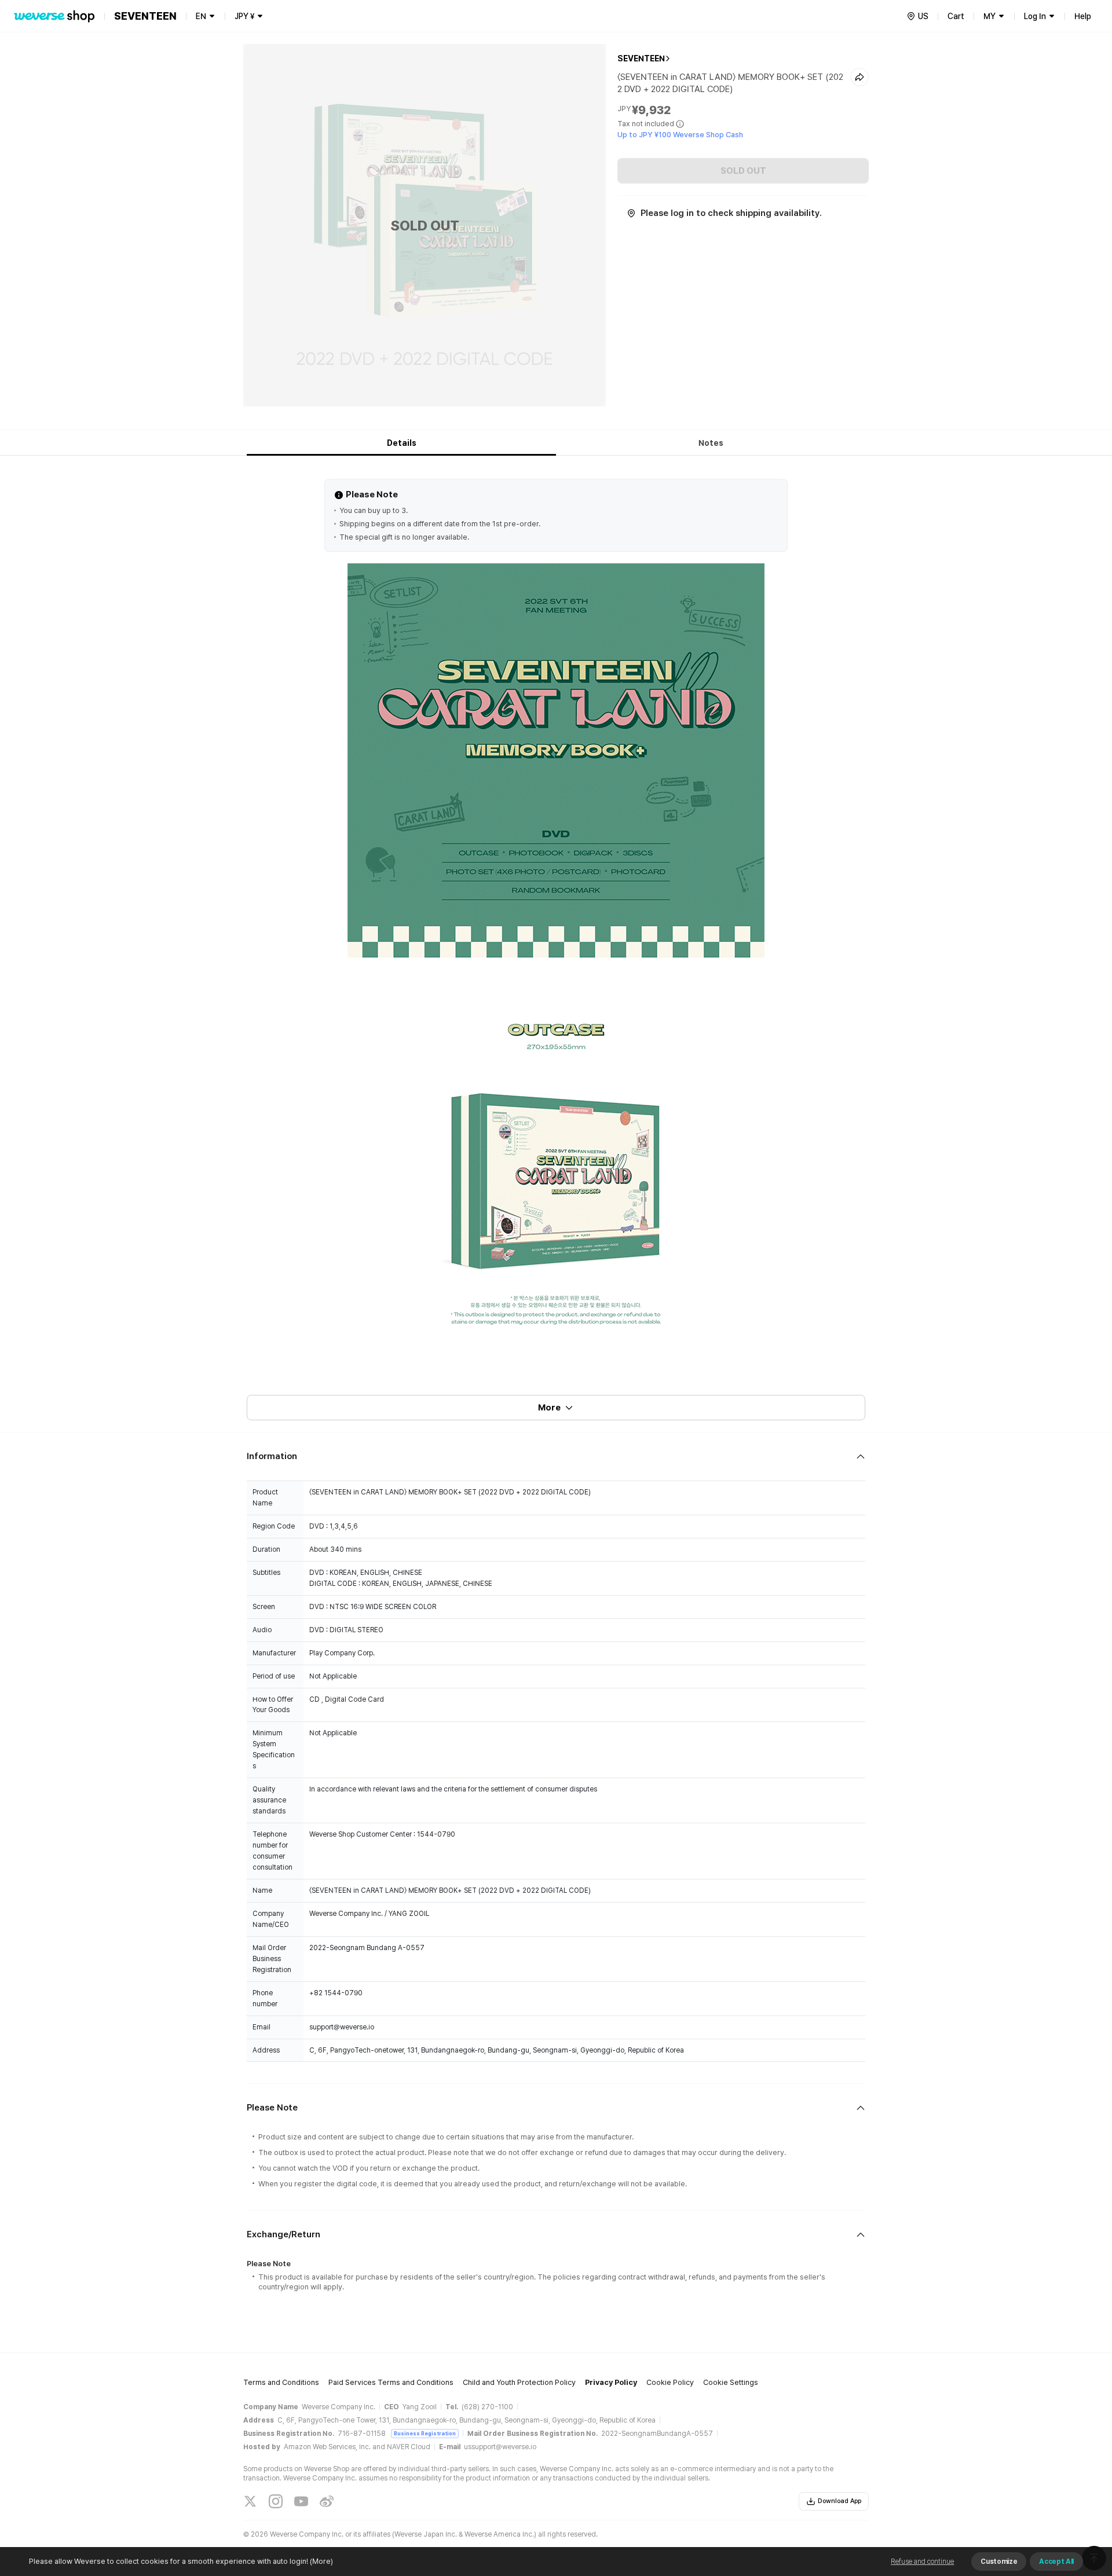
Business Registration (425, 2433)
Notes (711, 443)
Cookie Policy (670, 2382)
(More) (321, 2561)
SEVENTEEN (641, 58)
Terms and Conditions (281, 2382)
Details (402, 443)
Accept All (1056, 2562)
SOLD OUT (743, 171)
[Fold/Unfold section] (556, 1456)
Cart (956, 16)
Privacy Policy (611, 2382)
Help (1083, 16)
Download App (840, 2501)
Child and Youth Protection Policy (519, 2382)
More (549, 1408)
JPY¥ (244, 16)
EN (201, 16)
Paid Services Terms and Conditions (391, 2382)
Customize (999, 2562)
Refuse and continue (922, 2562)
